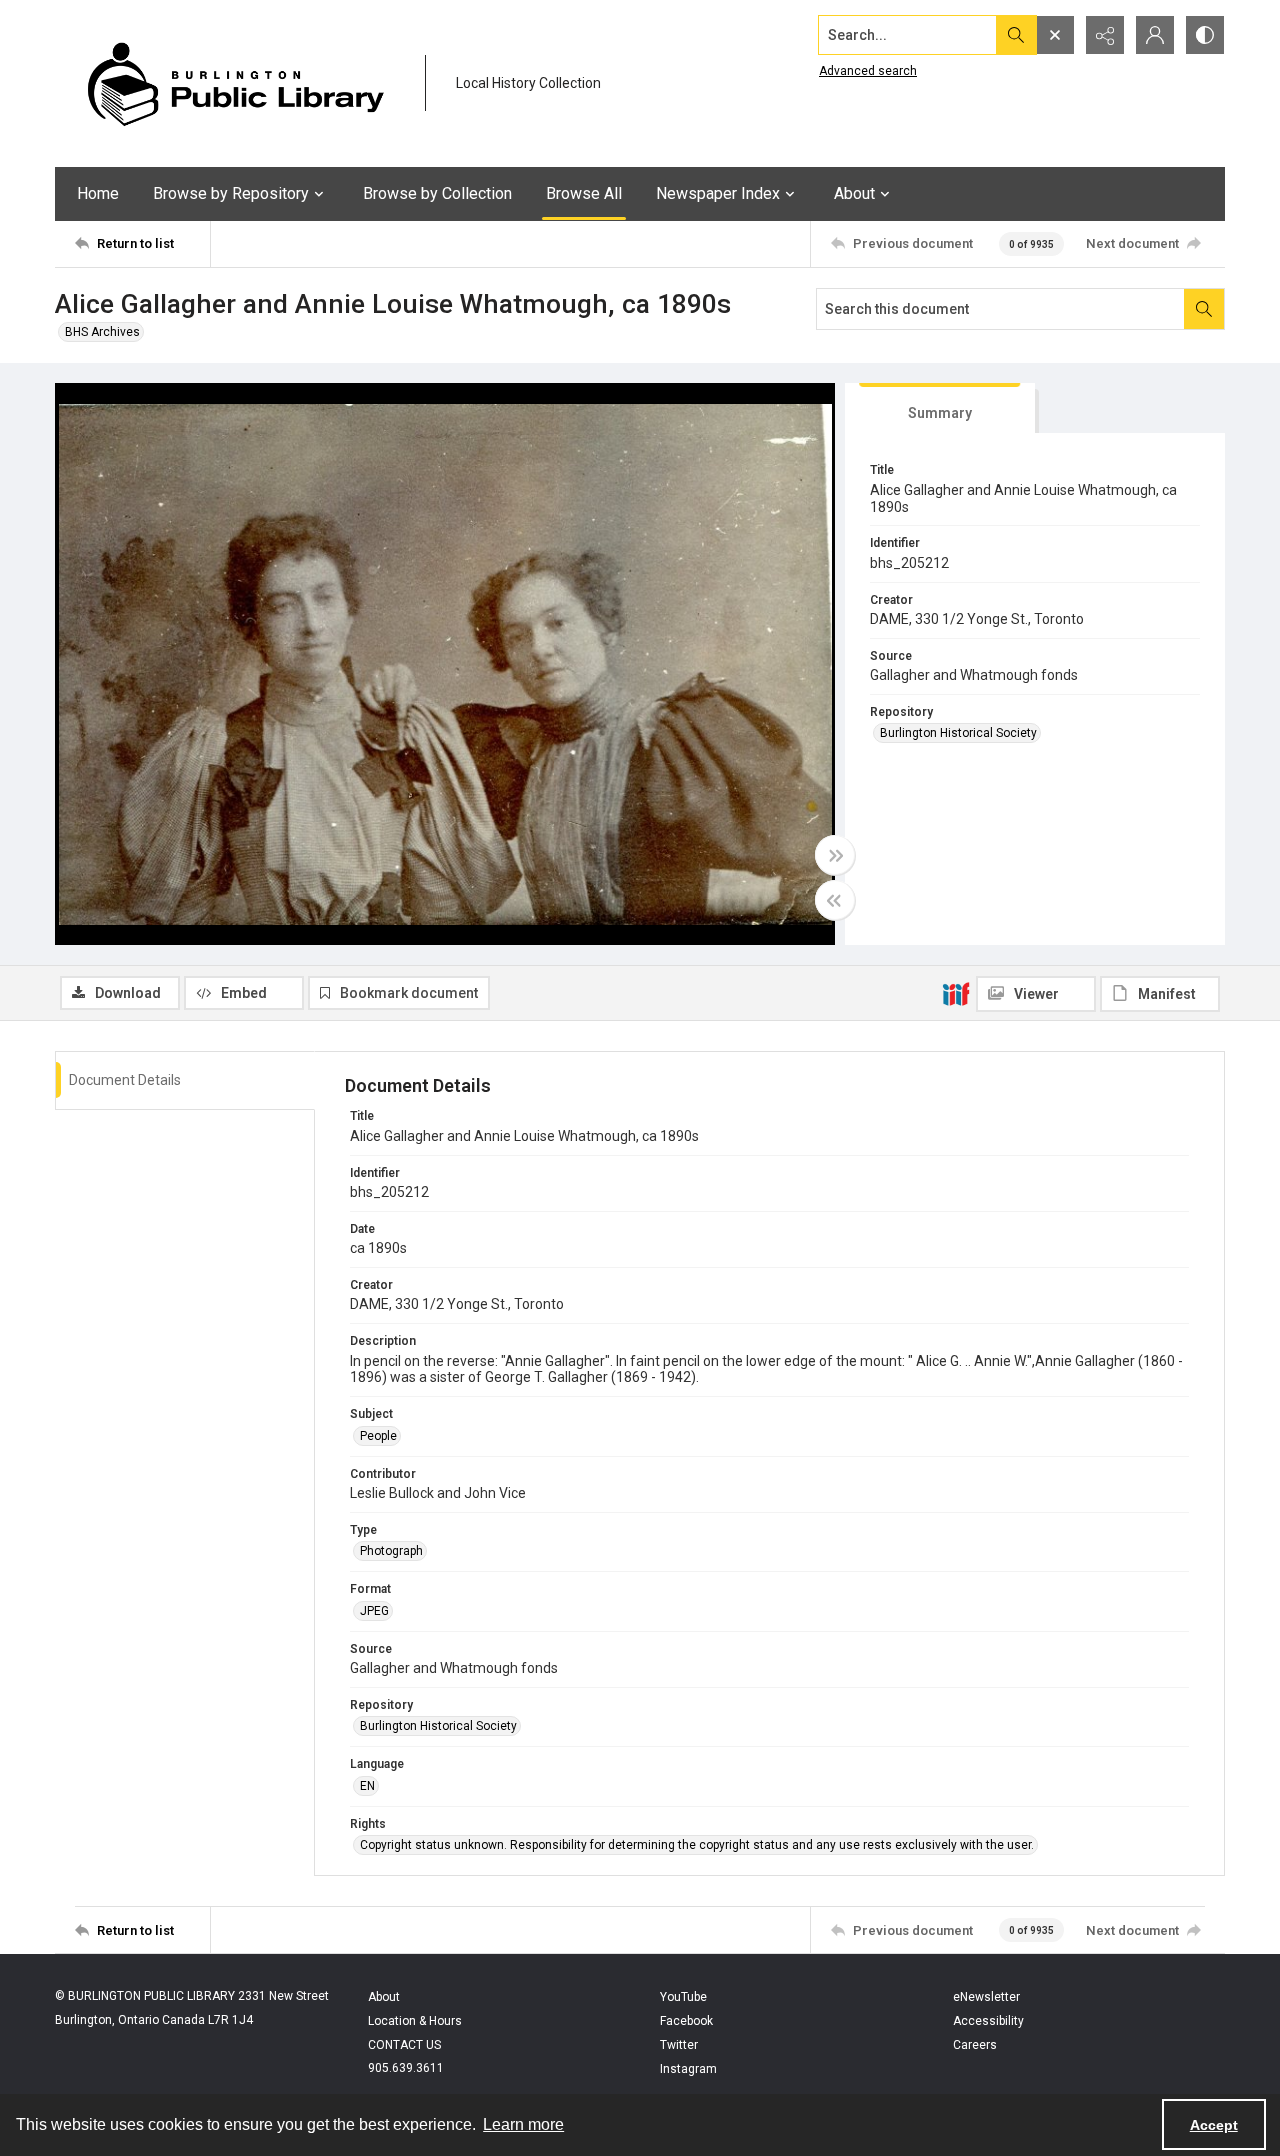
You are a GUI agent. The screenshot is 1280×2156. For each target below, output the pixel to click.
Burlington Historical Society (958, 733)
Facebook (686, 2021)
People (378, 1436)
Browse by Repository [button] (231, 193)
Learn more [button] (523, 2124)
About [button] (854, 193)
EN (367, 1786)
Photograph (391, 1551)
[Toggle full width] (835, 855)
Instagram (688, 2069)
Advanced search (868, 71)
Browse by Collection (437, 193)
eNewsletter (986, 1997)
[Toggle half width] (835, 900)
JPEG (374, 1611)
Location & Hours (415, 2021)
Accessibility (988, 2021)
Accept (1214, 2125)
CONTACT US (404, 2045)
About (384, 1997)
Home (98, 193)
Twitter (679, 2045)
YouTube (683, 1997)
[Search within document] (1204, 309)
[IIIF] (956, 993)
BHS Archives (102, 332)
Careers (975, 2045)
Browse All (584, 193)
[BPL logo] (235, 83)
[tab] (940, 408)
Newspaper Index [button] (718, 193)
